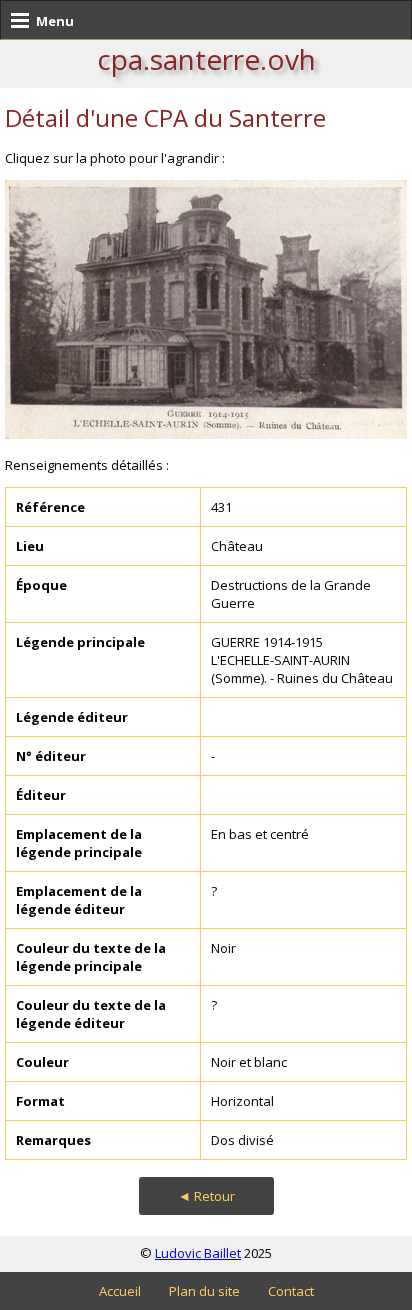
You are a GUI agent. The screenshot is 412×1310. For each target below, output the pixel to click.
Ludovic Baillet (198, 1253)
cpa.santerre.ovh (206, 59)
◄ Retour (206, 1196)
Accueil (120, 1291)
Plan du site (204, 1291)
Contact (291, 1291)
